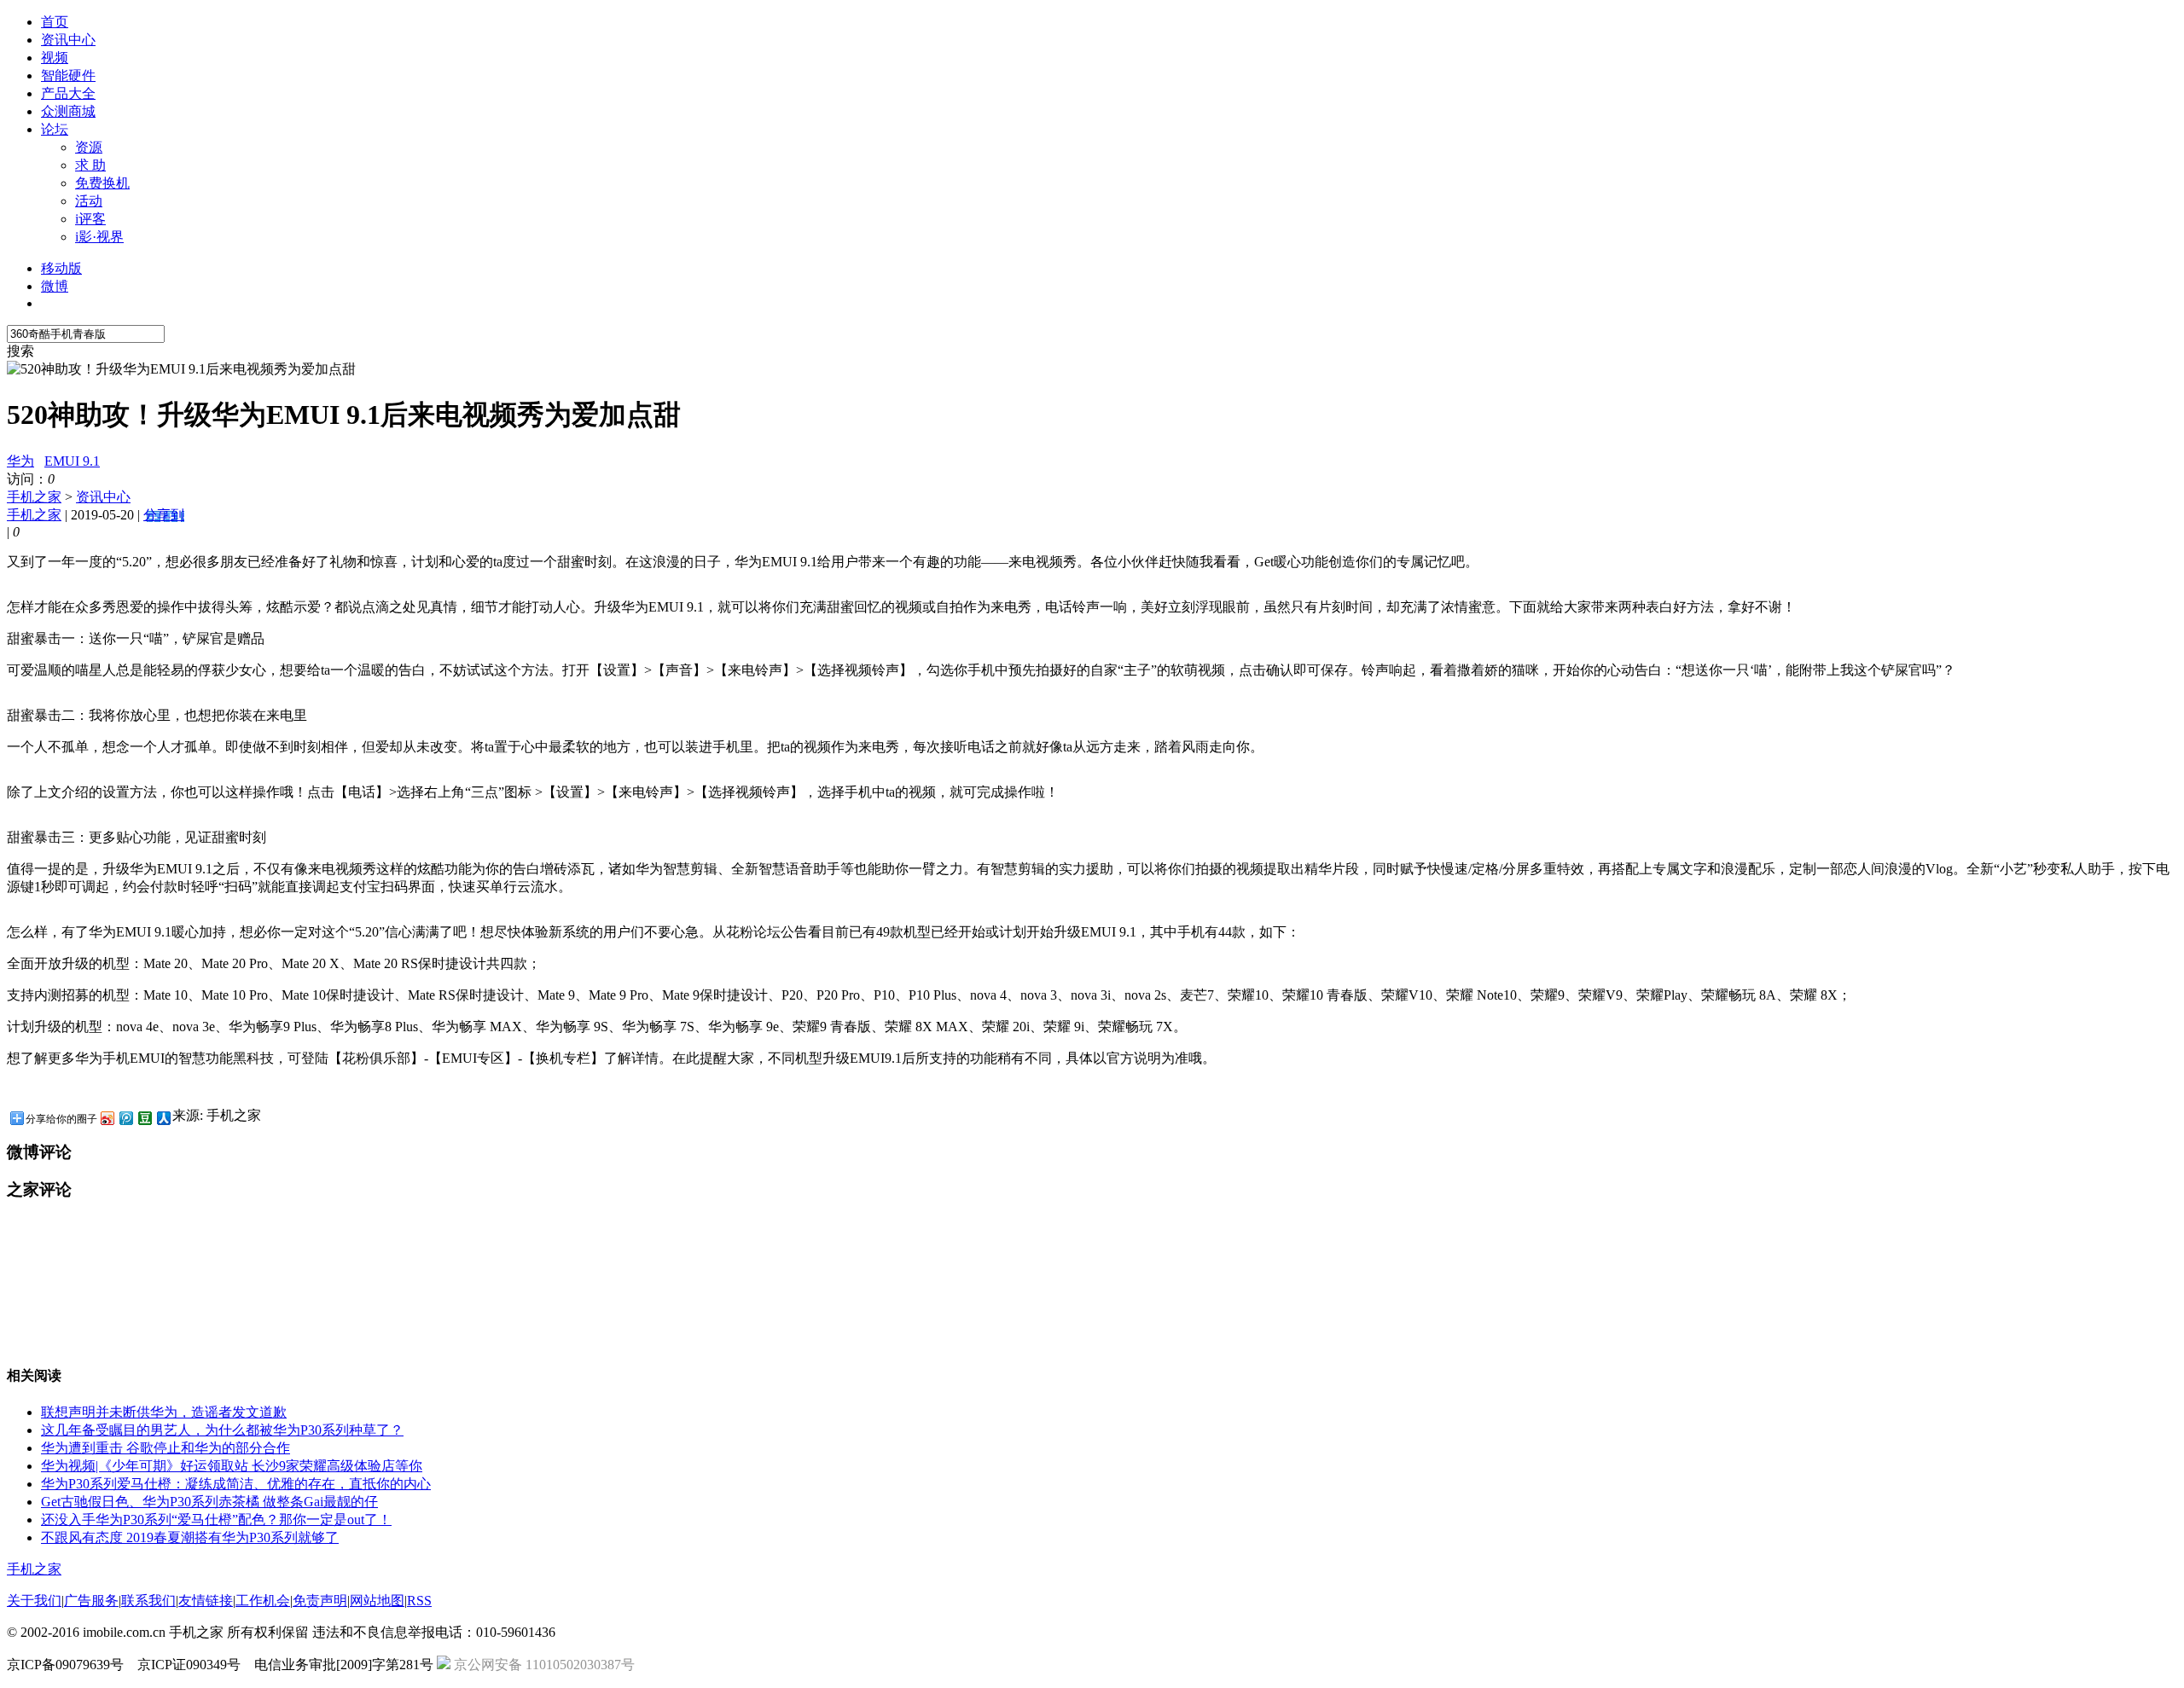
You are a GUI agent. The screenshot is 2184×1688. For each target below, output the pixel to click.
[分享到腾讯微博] (125, 1118)
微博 (55, 286)
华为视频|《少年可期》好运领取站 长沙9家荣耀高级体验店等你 (232, 1466)
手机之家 (34, 497)
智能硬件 (68, 75)
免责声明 (320, 1601)
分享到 (164, 515)
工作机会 (263, 1601)
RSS (419, 1601)
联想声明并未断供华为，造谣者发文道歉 (164, 1412)
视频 (55, 58)
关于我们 (34, 1601)
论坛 (55, 129)
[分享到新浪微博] (107, 1118)
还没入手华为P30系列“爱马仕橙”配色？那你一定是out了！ (216, 1520)
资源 (89, 147)
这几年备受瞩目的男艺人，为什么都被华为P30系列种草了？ (222, 1430)
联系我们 (148, 1601)
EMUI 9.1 (72, 461)
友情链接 (206, 1601)
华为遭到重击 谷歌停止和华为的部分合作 (166, 1448)
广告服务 (91, 1601)
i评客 (90, 219)
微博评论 (39, 1152)
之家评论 (39, 1189)
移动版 (61, 268)
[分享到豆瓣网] (144, 1118)
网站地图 (377, 1601)
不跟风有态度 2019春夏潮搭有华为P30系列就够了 (190, 1537)
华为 (20, 461)
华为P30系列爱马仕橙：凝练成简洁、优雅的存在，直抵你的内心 (236, 1484)
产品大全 (68, 93)
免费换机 (102, 183)
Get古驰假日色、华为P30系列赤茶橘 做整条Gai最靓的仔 (209, 1502)
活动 (89, 201)
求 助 (90, 165)
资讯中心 (68, 40)
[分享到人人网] (163, 1118)
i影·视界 (99, 237)
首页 (55, 22)
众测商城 (68, 111)
